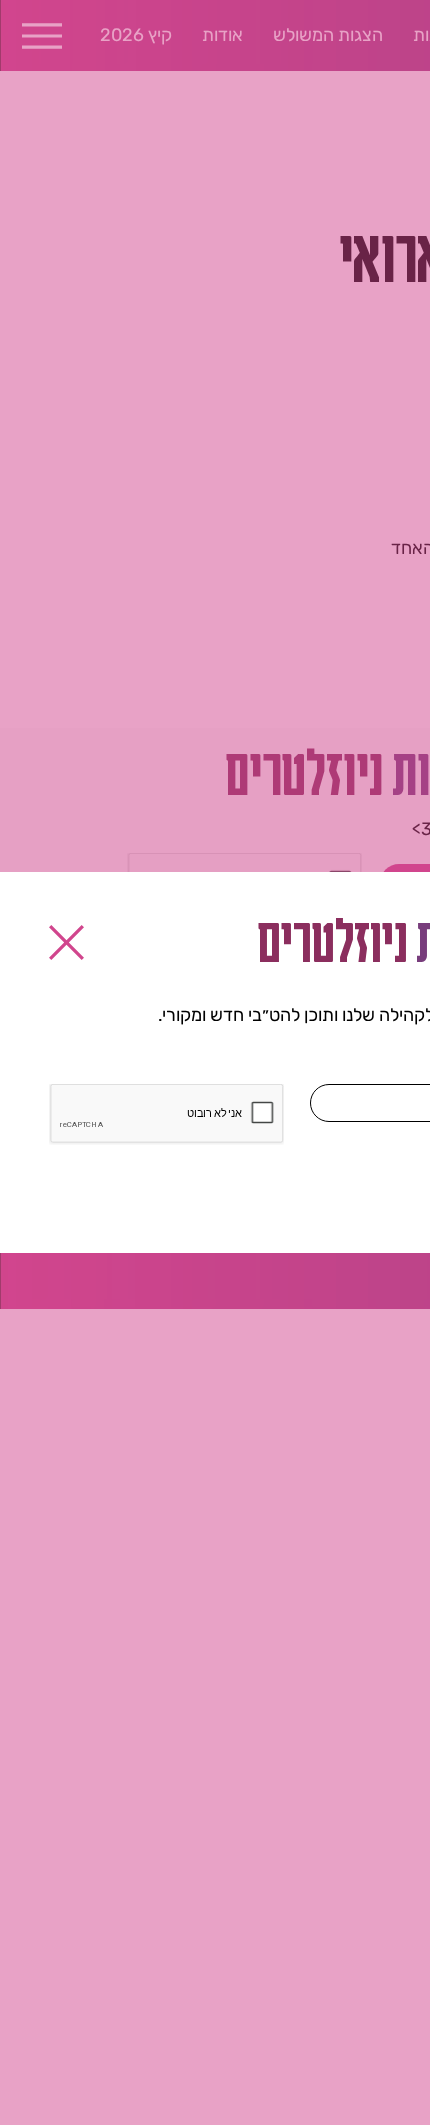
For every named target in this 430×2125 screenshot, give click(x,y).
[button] (66, 942)
